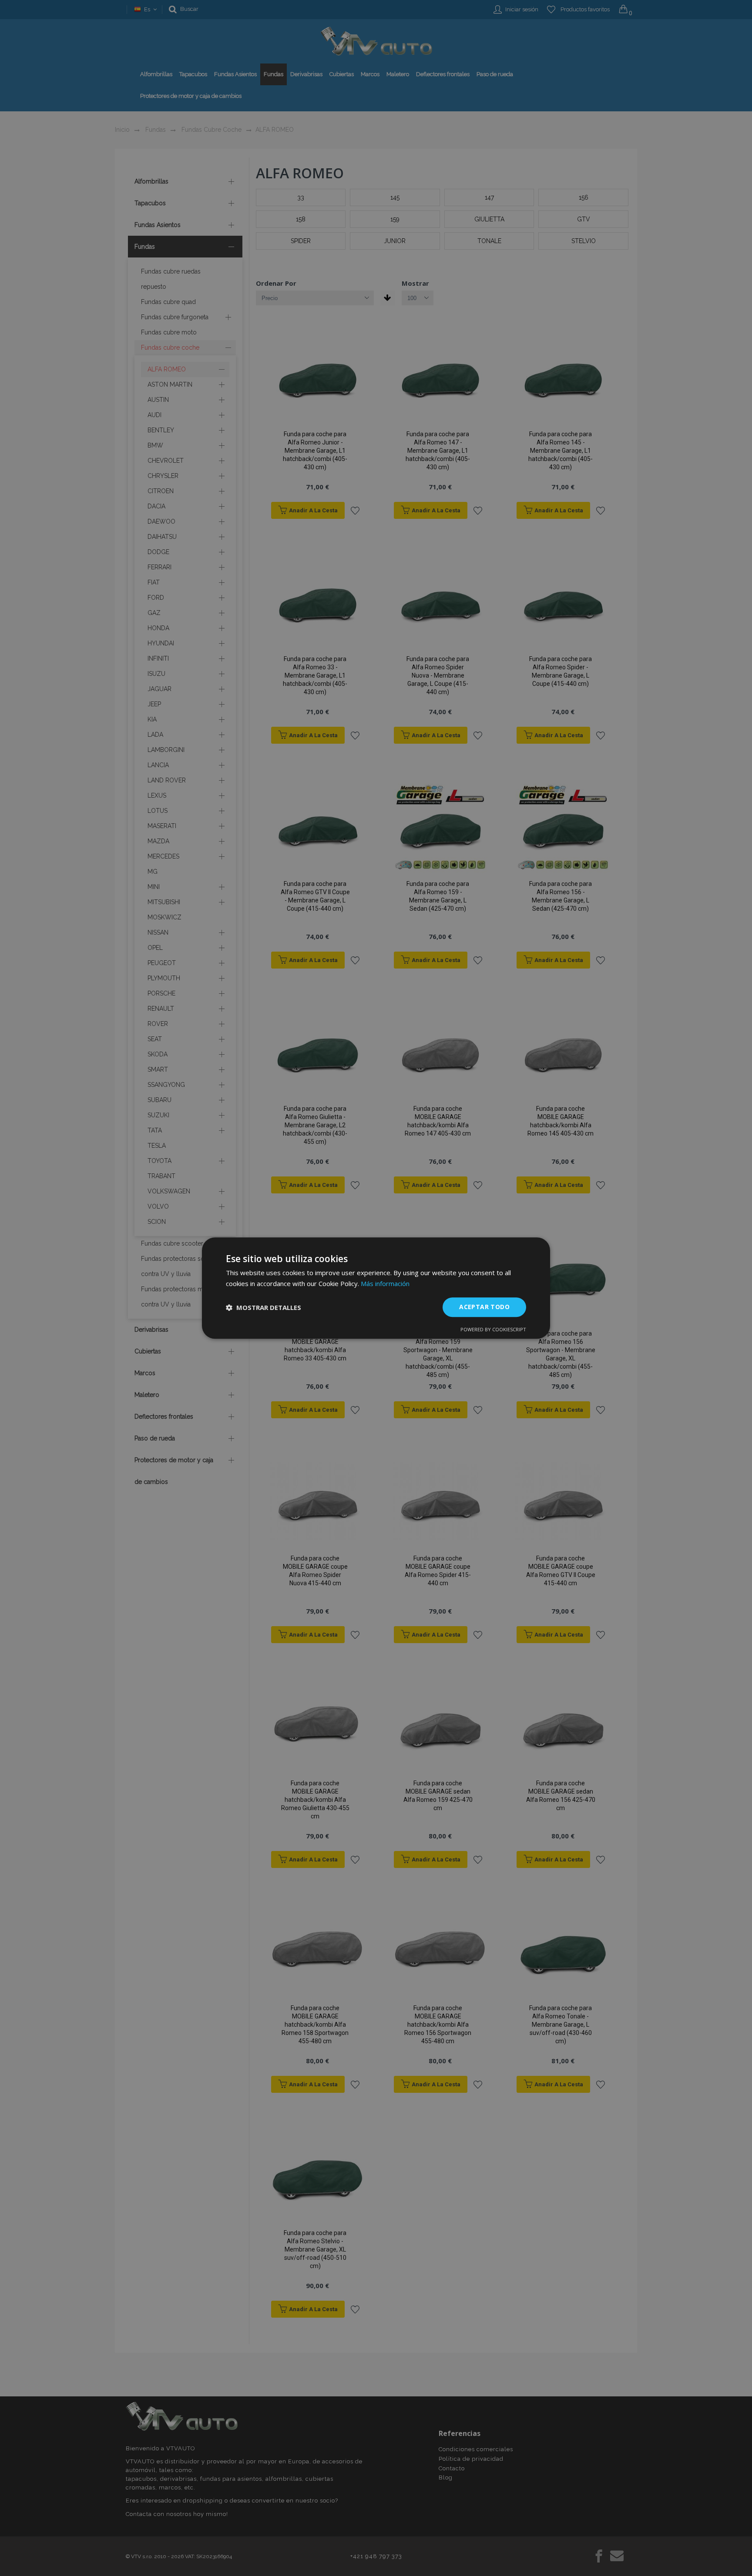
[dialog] (376, 1288)
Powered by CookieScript (493, 1329)
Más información (385, 1283)
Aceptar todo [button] (484, 1307)
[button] (264, 1307)
